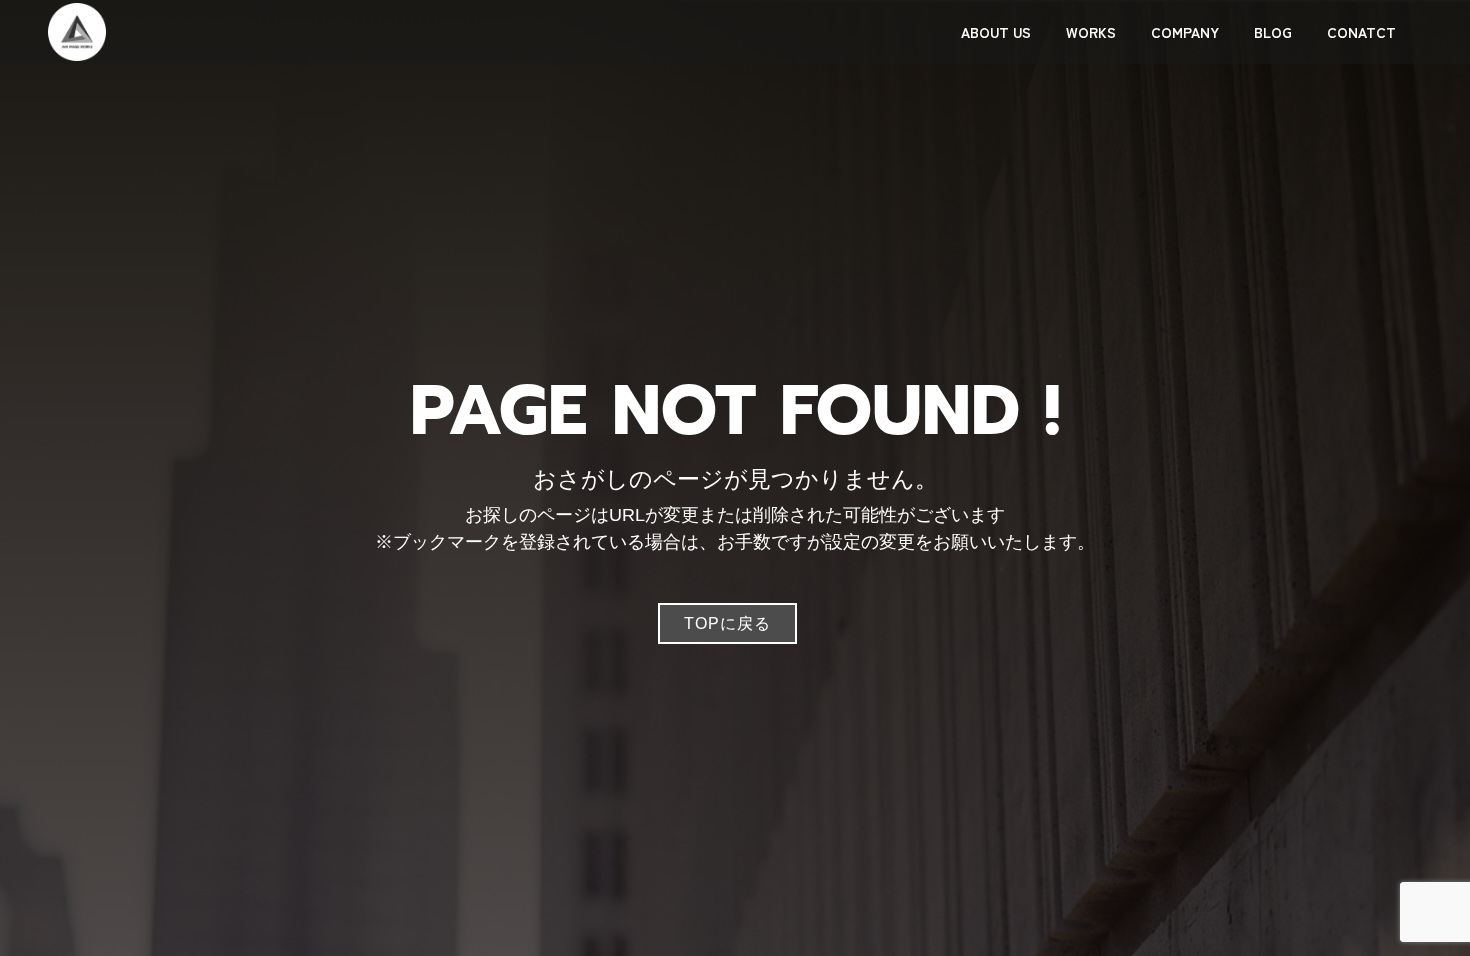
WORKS (1091, 32)
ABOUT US (996, 32)
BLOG (1273, 32)
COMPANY (1185, 32)
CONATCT (1361, 32)
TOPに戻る (727, 623)
